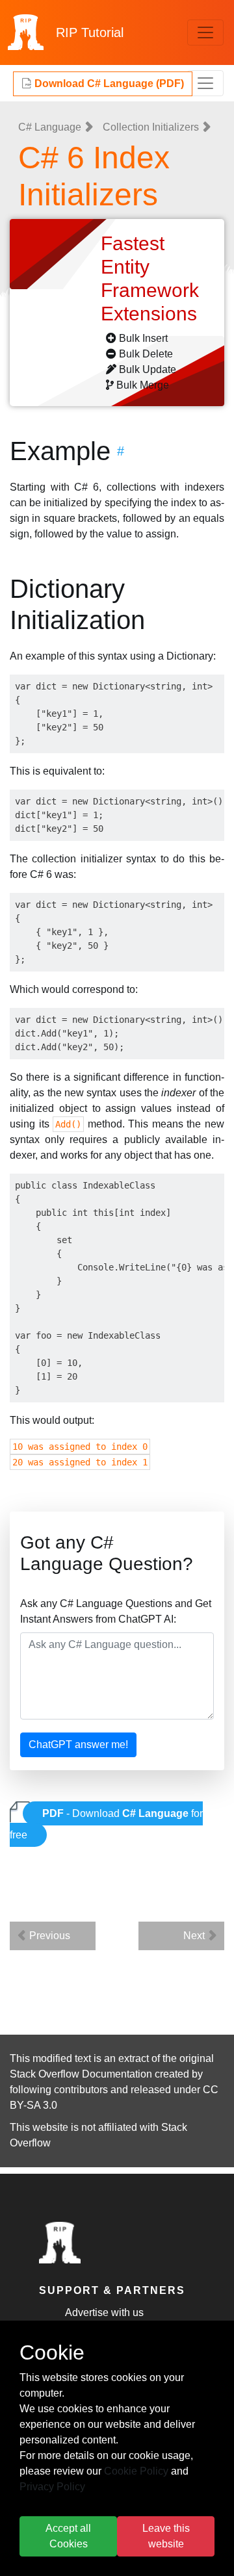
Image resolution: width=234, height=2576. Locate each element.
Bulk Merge (143, 385)
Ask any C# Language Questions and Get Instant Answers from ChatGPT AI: (116, 1611)
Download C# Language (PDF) (108, 84)
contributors (81, 2090)
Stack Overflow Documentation (81, 2074)
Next (195, 1936)
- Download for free (106, 1824)
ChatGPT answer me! (78, 1745)
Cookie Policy (136, 2471)
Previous (48, 1936)
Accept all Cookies (68, 2536)
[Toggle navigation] (205, 32)
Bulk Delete (146, 354)
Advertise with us (104, 2312)
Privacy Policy (52, 2487)
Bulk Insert (143, 338)
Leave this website (166, 2536)
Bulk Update (148, 369)
